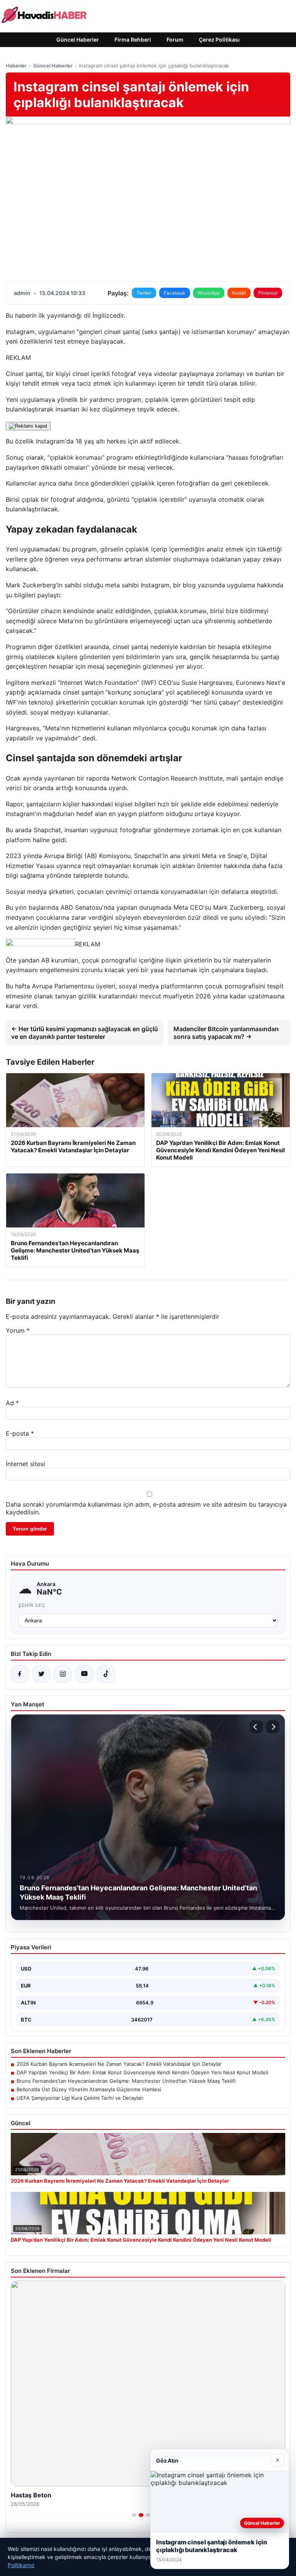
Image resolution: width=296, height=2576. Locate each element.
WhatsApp (209, 293)
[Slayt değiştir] (134, 2515)
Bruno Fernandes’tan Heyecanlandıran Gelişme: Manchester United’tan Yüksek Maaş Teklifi (126, 2081)
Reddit (239, 293)
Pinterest (268, 293)
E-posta (20, 1433)
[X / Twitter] (41, 1674)
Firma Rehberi (133, 40)
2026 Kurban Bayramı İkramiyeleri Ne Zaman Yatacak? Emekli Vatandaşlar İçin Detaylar (119, 2064)
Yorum (18, 1330)
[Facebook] (20, 1674)
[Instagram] (63, 1674)
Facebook (175, 293)
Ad (12, 1403)
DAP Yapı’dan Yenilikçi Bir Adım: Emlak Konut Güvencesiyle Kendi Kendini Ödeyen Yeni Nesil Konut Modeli (142, 2072)
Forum (175, 40)
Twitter (144, 293)
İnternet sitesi (25, 1464)
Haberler (16, 66)
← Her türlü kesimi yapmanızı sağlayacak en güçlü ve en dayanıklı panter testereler (85, 1033)
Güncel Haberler (78, 40)
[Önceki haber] (256, 1727)
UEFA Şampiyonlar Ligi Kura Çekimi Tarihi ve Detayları (80, 2098)
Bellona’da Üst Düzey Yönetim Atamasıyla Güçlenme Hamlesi (89, 2089)
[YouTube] (84, 1674)
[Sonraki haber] (272, 1727)
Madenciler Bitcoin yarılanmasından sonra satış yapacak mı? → (226, 1033)
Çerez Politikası (219, 40)
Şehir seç (32, 1605)
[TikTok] (106, 1674)
